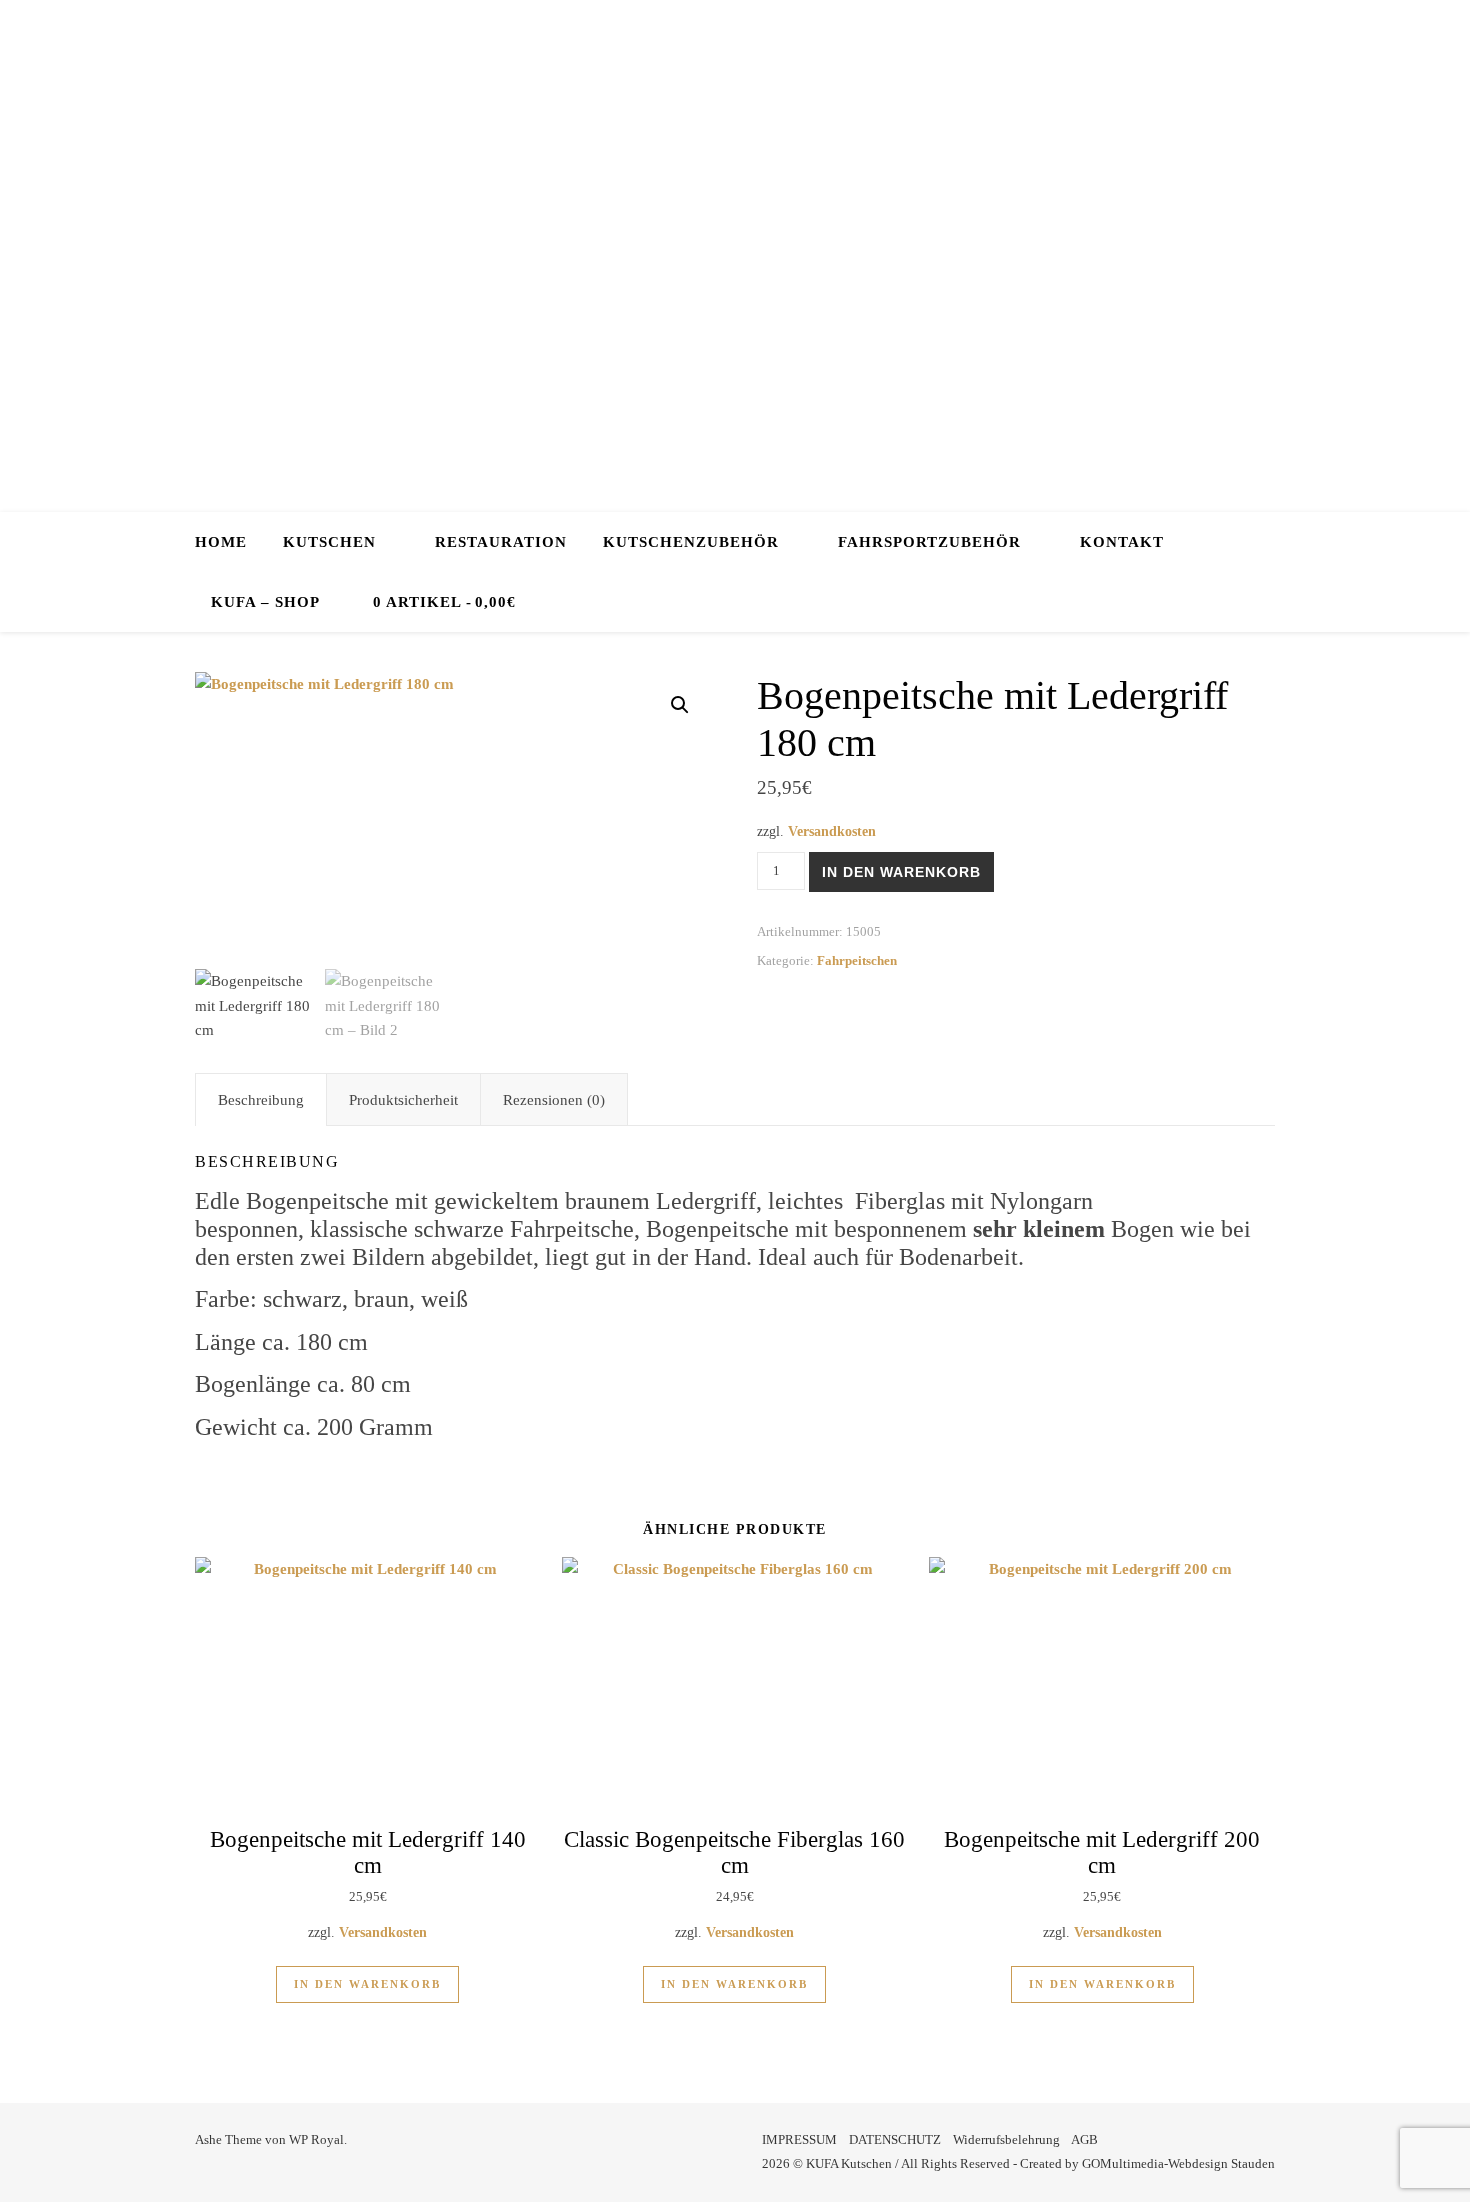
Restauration (501, 542)
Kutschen (329, 542)
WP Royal (316, 2139)
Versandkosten (832, 831)
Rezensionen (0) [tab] (554, 1100)
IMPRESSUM (799, 2139)
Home (221, 542)
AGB (1084, 2139)
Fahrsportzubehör (929, 542)
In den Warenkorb (901, 872)
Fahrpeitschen (857, 960)
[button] (680, 705)
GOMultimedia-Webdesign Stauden (1178, 2163)
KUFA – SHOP (265, 602)
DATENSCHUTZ (895, 2139)
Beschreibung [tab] (261, 1100)
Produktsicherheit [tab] (403, 1100)
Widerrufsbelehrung (1006, 2139)
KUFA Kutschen (735, 250)
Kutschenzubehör (691, 542)
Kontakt (1122, 542)
